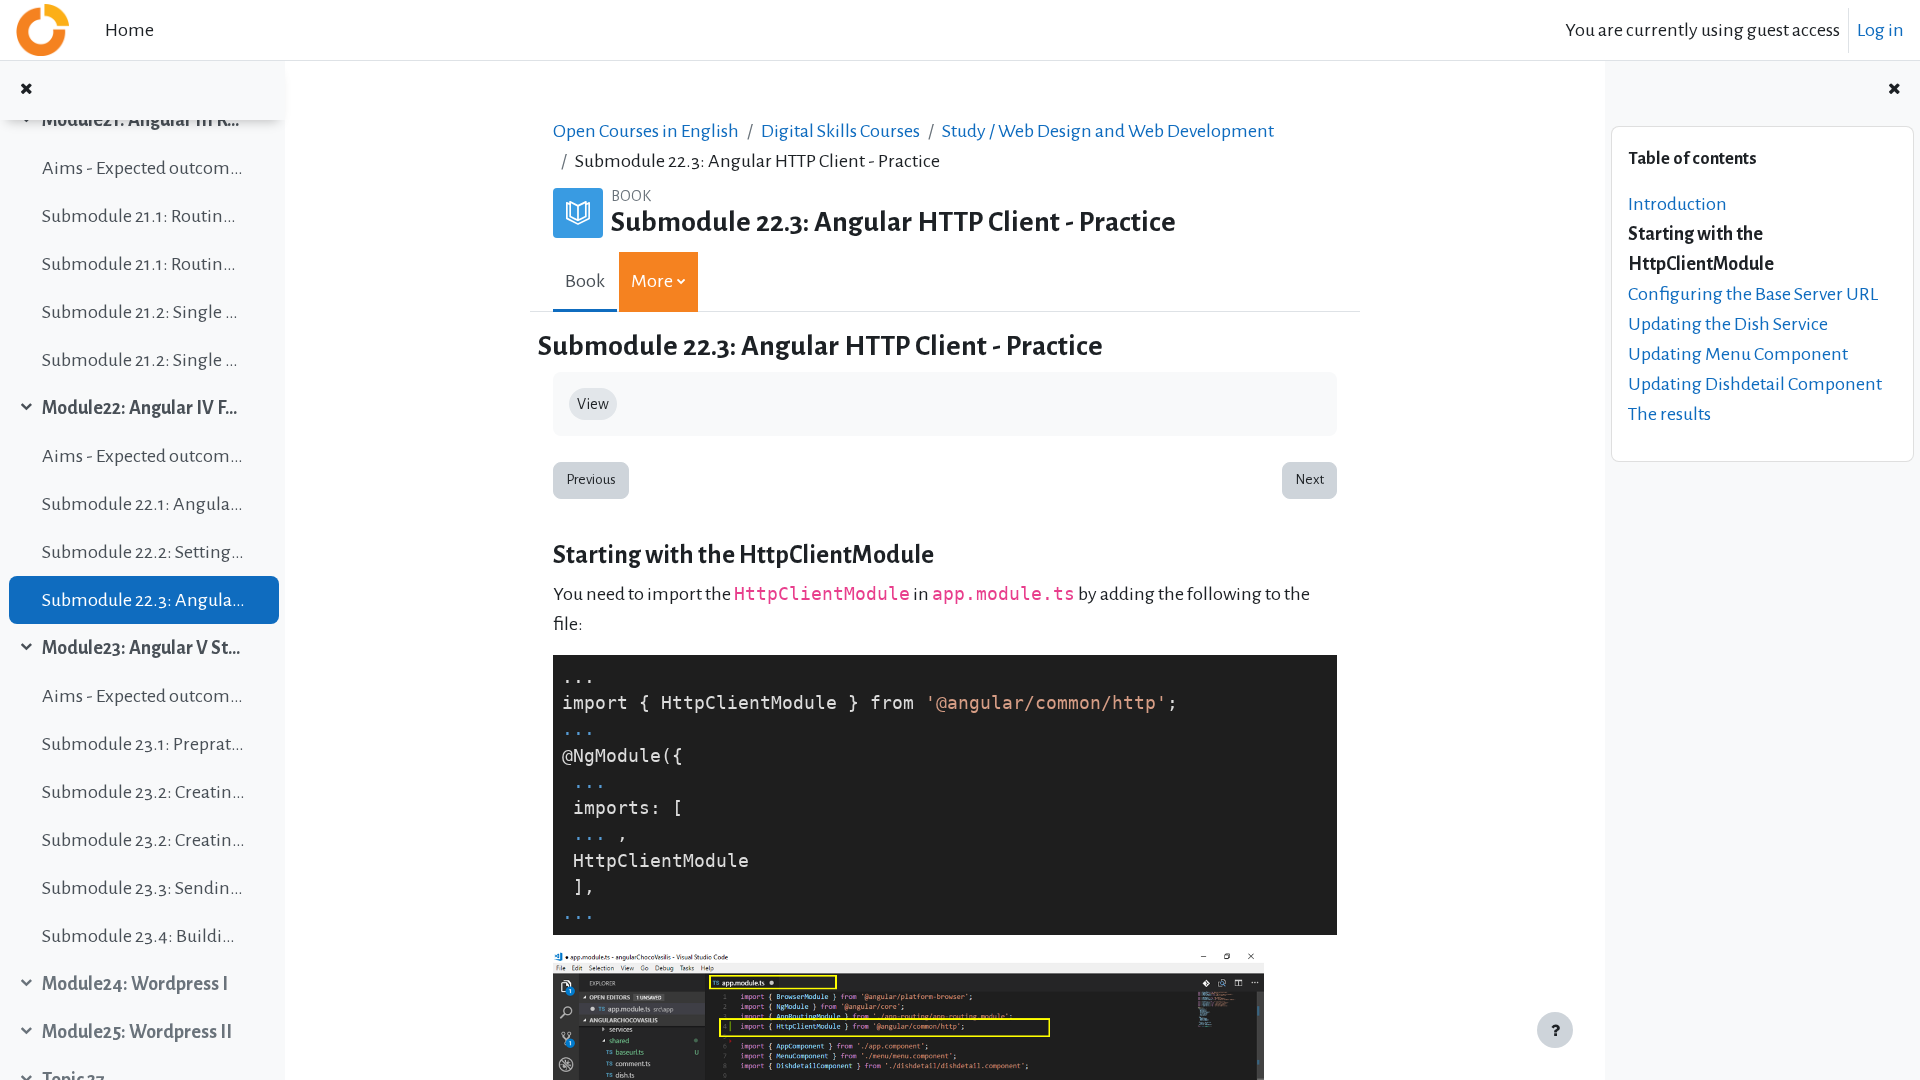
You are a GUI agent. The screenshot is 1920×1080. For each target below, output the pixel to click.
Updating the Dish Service (1728, 324)
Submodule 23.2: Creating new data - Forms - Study (143, 792)
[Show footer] (1555, 1030)
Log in (1880, 30)
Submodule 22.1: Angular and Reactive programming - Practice (143, 504)
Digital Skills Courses (840, 131)
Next (1309, 479)
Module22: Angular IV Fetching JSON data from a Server (143, 408)
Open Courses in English (646, 131)
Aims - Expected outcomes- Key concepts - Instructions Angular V (143, 696)
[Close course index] (26, 90)
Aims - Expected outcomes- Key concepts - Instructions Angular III (143, 168)
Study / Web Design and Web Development (1108, 131)
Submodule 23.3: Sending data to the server (143, 888)
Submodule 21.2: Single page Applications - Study (143, 312)
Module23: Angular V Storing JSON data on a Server (143, 648)
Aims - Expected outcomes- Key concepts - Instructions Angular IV (143, 456)
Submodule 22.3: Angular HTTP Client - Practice (143, 600)
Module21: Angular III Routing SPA (143, 120)
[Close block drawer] (1894, 90)
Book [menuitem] (585, 281)
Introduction (1677, 204)
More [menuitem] (652, 281)
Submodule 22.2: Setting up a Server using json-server (143, 552)
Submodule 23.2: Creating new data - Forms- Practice (143, 840)
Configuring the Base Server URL (1753, 294)
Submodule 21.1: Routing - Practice (143, 264)
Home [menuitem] (129, 30)
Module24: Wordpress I (135, 984)
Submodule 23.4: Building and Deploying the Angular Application (143, 936)
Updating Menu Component (1738, 354)
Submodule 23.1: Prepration (143, 744)
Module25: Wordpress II (137, 1032)
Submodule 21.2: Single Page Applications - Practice (143, 360)
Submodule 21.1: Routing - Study (143, 216)
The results (1669, 414)
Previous (591, 479)
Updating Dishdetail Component (1755, 384)
